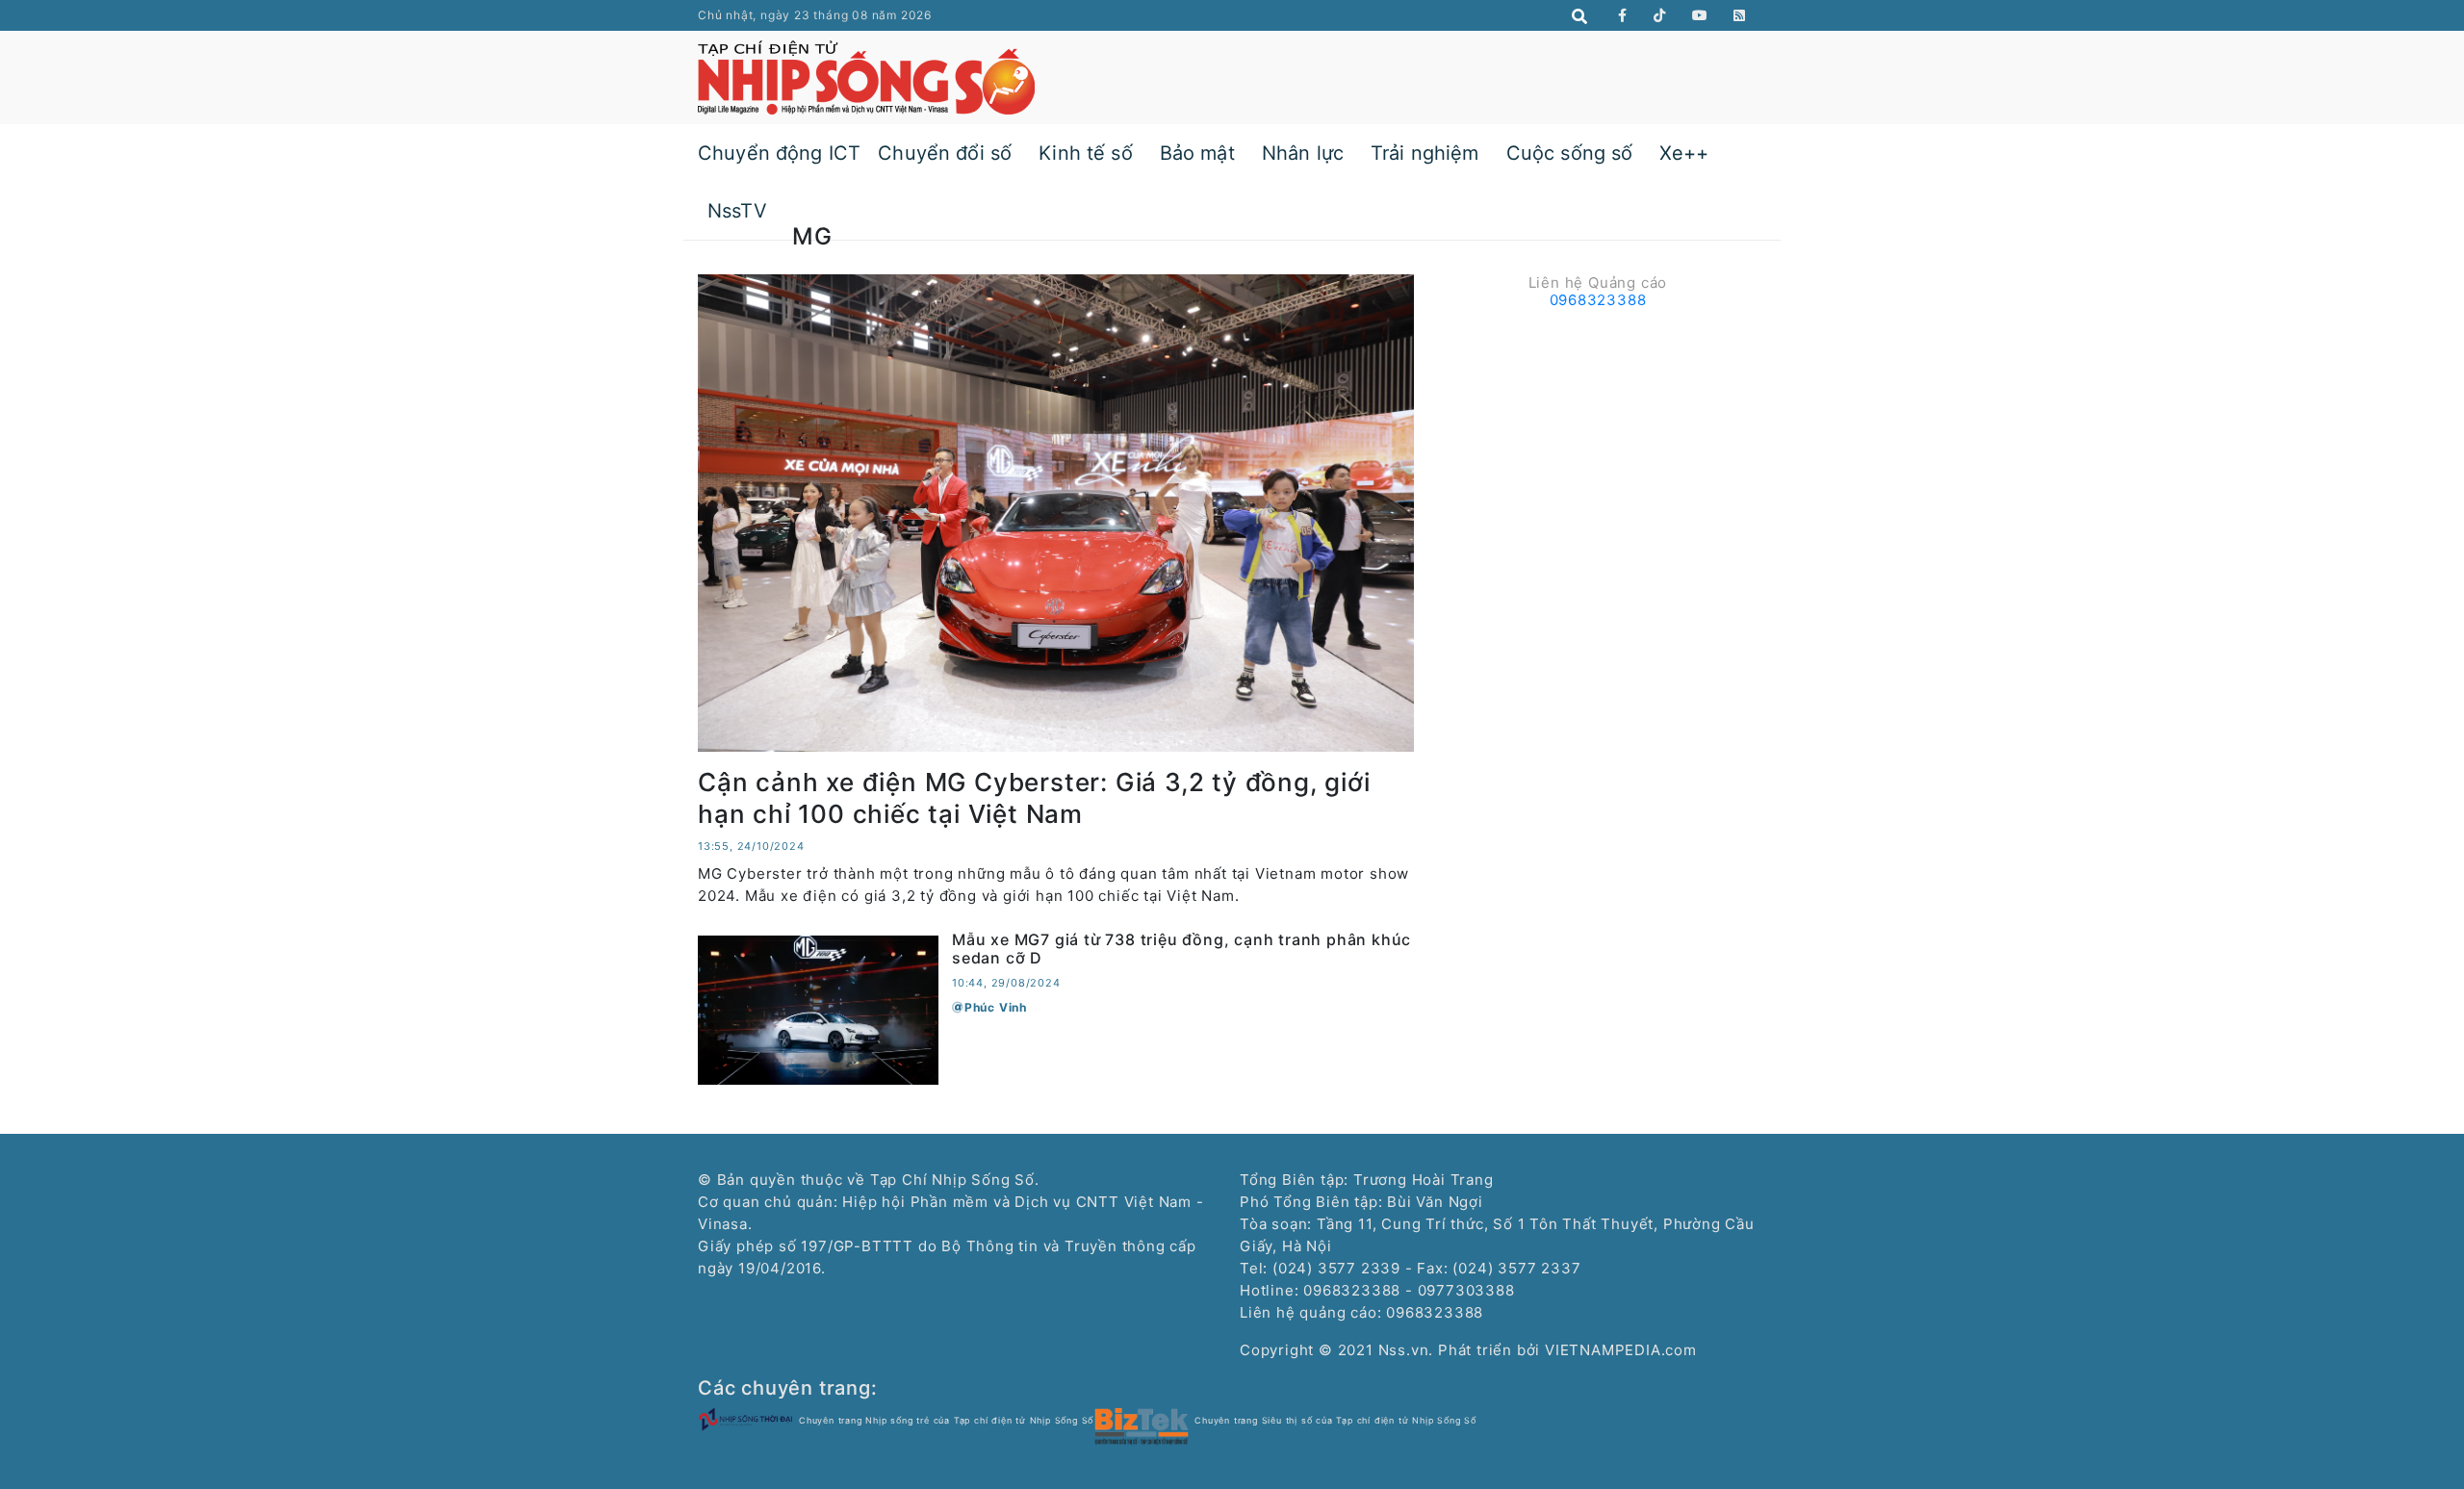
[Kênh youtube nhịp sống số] (1700, 15)
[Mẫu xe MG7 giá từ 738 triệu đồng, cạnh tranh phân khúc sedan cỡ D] (818, 1008)
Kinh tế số (1086, 153)
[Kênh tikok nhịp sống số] (1660, 15)
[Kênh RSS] (1740, 15)
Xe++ (1684, 153)
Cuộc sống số (1570, 153)
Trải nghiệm (1425, 153)
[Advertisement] (1598, 451)
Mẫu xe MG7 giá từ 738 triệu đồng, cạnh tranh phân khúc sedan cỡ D (1181, 949)
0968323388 (1598, 300)
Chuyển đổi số (945, 153)
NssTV (737, 211)
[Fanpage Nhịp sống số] (1623, 15)
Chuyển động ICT (779, 153)
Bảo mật (1197, 153)
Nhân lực (1303, 153)
